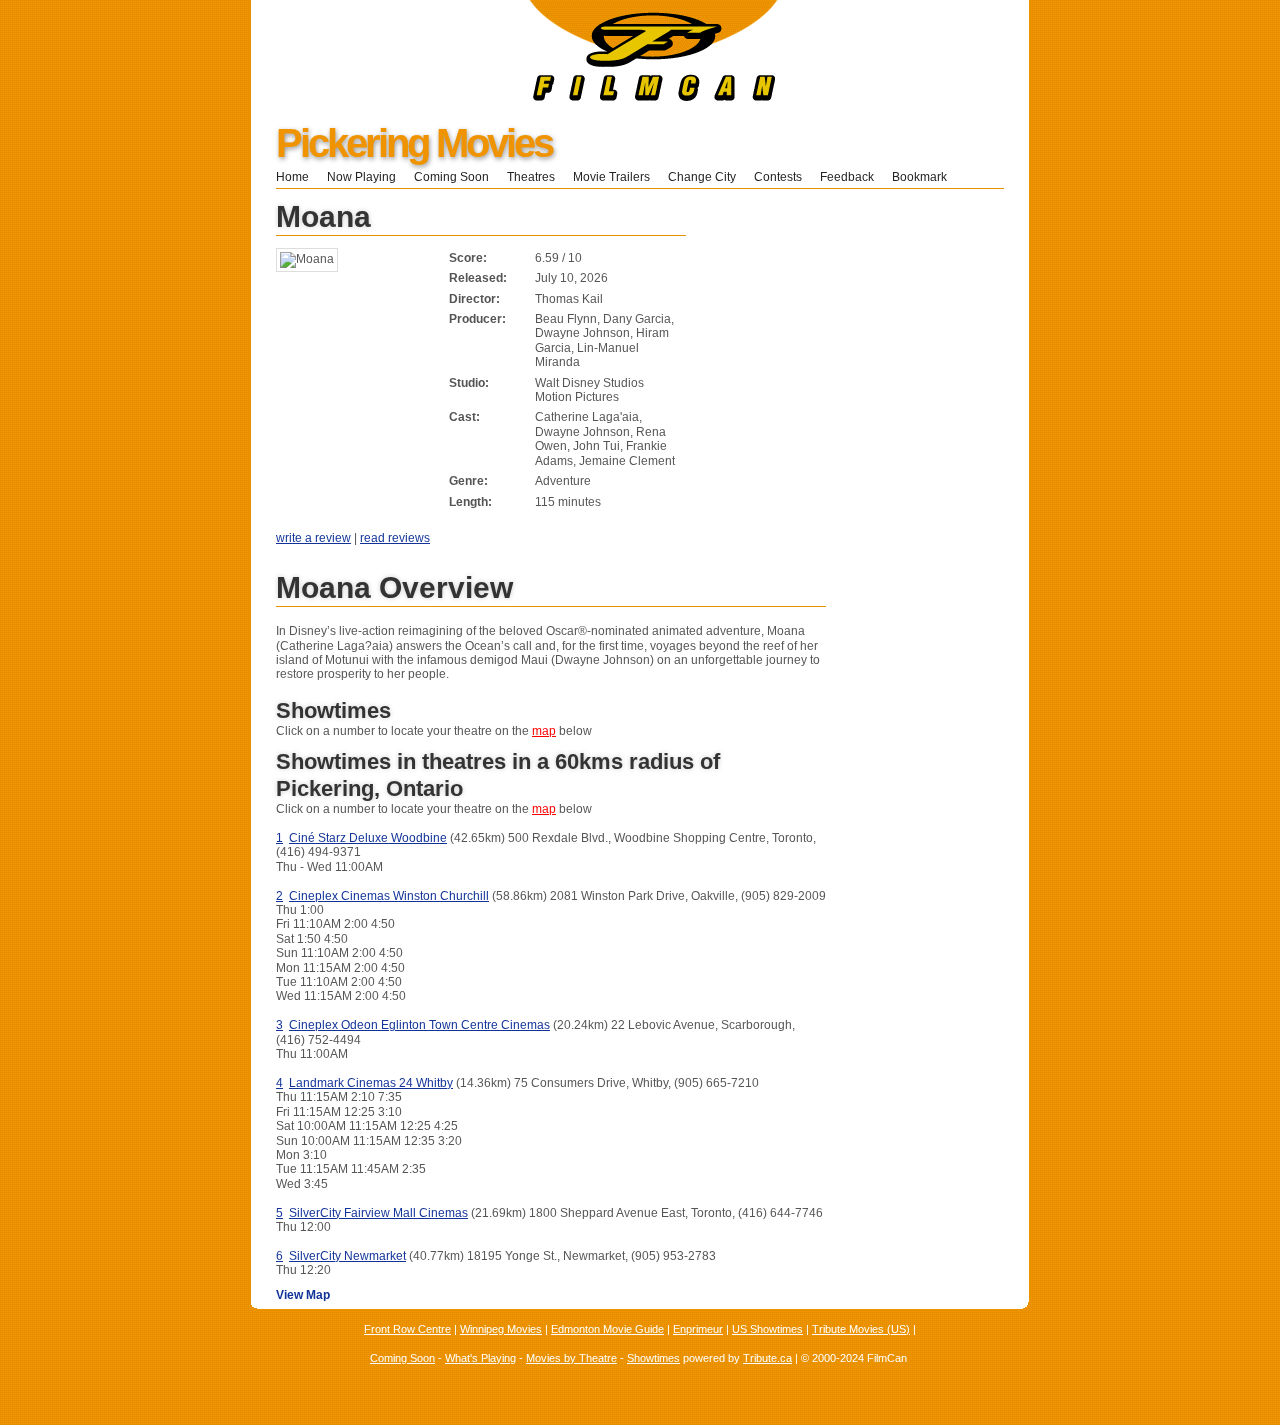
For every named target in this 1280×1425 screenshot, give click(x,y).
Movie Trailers (611, 177)
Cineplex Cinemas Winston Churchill (389, 896)
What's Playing (480, 1358)
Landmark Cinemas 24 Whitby (371, 1083)
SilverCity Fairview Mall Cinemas (378, 1213)
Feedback (847, 177)
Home (292, 177)
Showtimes (653, 1358)
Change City (702, 177)
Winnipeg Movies (501, 1329)
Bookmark (925, 177)
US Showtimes (767, 1329)
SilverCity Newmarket (347, 1256)
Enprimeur (698, 1329)
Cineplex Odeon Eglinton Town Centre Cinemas (419, 1025)
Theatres (531, 177)
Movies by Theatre (571, 1358)
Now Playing (361, 177)
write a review (313, 538)
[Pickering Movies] (514, 97)
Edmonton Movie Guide (607, 1329)
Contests (778, 177)
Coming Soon (451, 177)
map (544, 731)
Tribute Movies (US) (861, 1329)
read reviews (395, 538)
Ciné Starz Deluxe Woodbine (368, 838)
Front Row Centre (407, 1329)
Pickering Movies (414, 143)
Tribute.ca (767, 1358)
